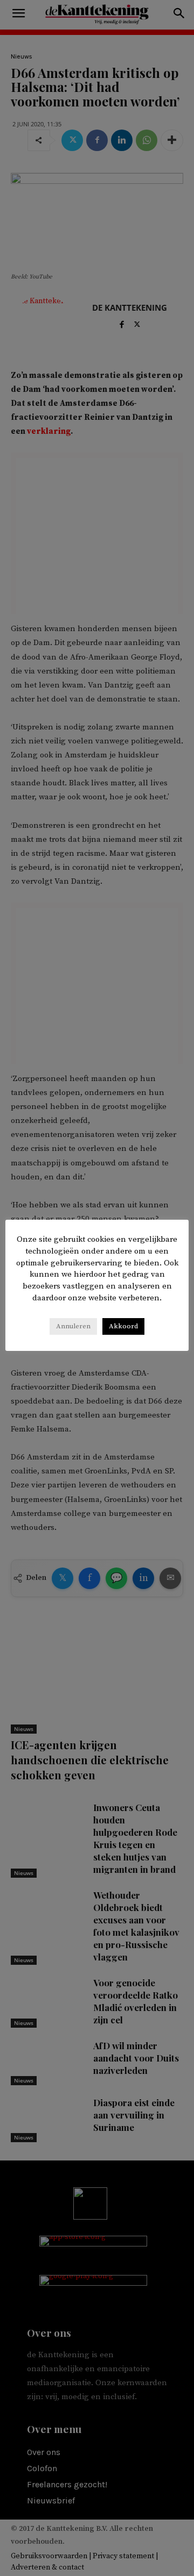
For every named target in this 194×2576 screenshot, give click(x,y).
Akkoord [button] (123, 1326)
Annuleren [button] (73, 1326)
